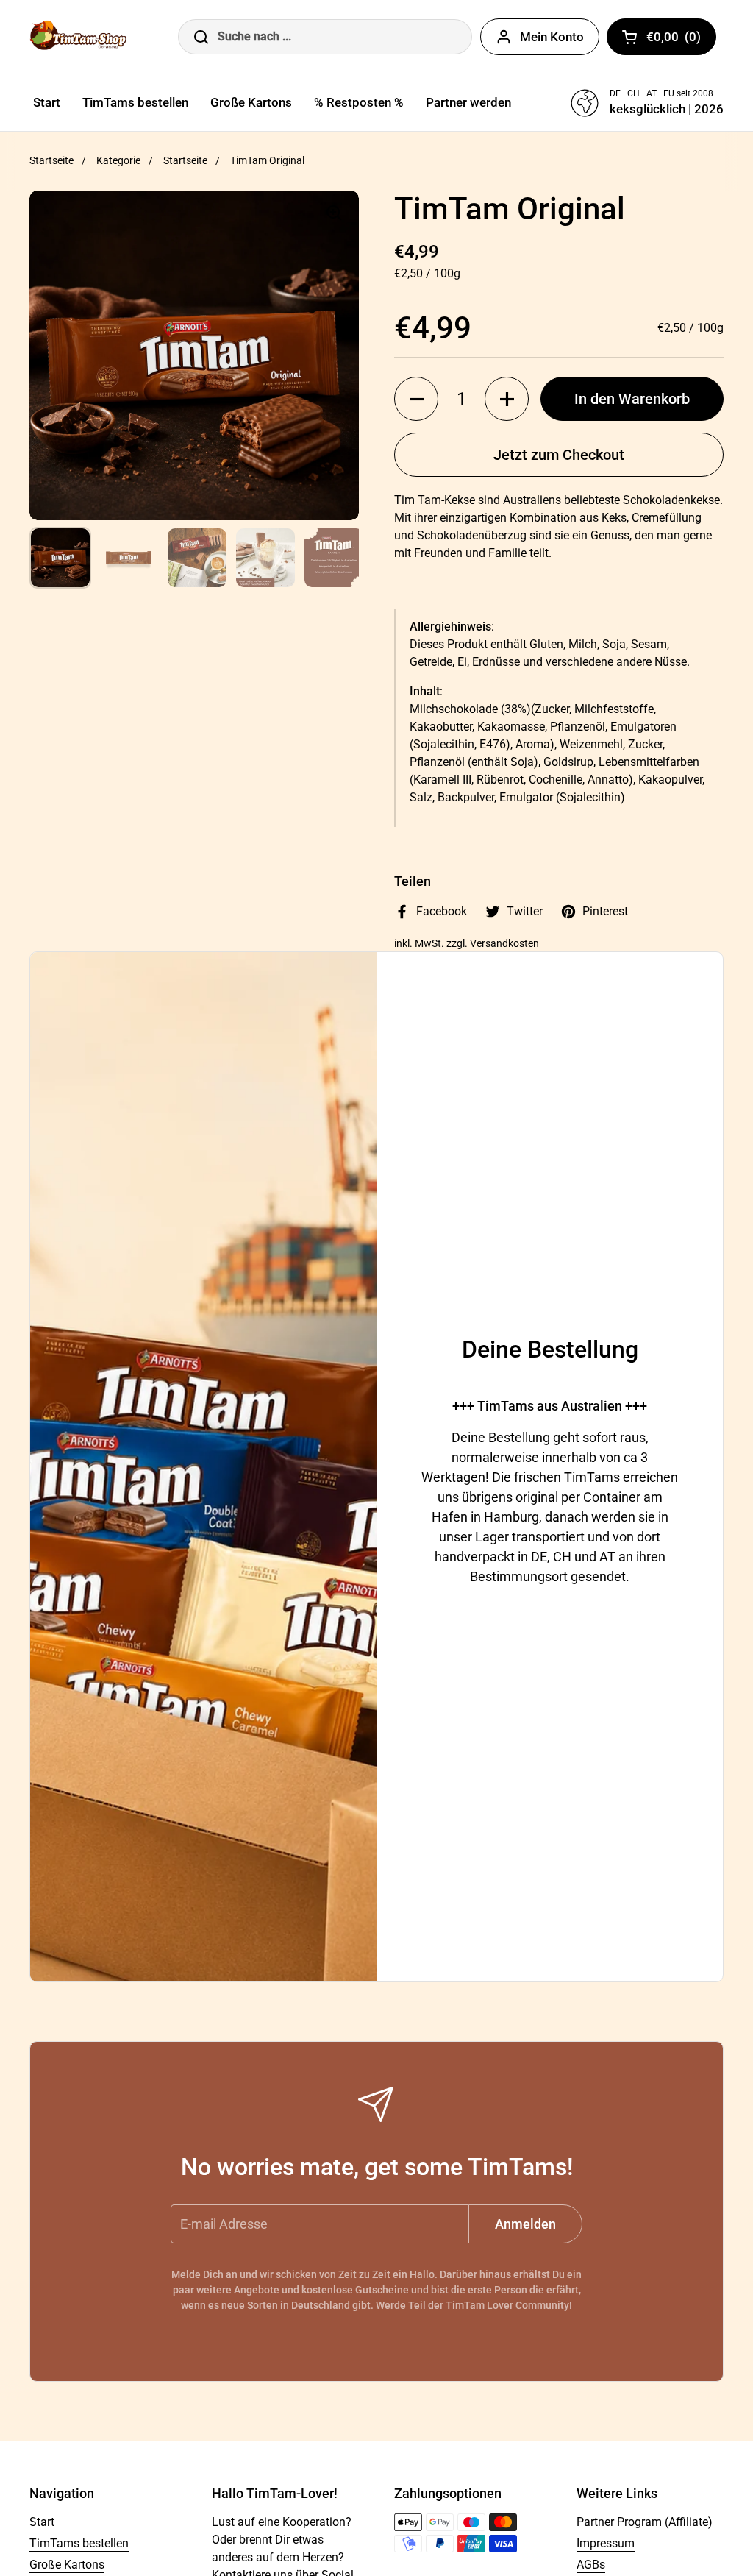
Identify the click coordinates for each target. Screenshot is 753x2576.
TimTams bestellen (79, 2543)
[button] (416, 399)
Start (42, 2522)
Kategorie (118, 160)
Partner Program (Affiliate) (645, 2522)
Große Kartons (67, 2565)
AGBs (591, 2565)
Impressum (606, 2543)
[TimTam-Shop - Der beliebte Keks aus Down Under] (81, 37)
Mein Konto (552, 37)
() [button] (681, 40)
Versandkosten (504, 943)
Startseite (51, 160)
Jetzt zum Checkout (559, 455)
